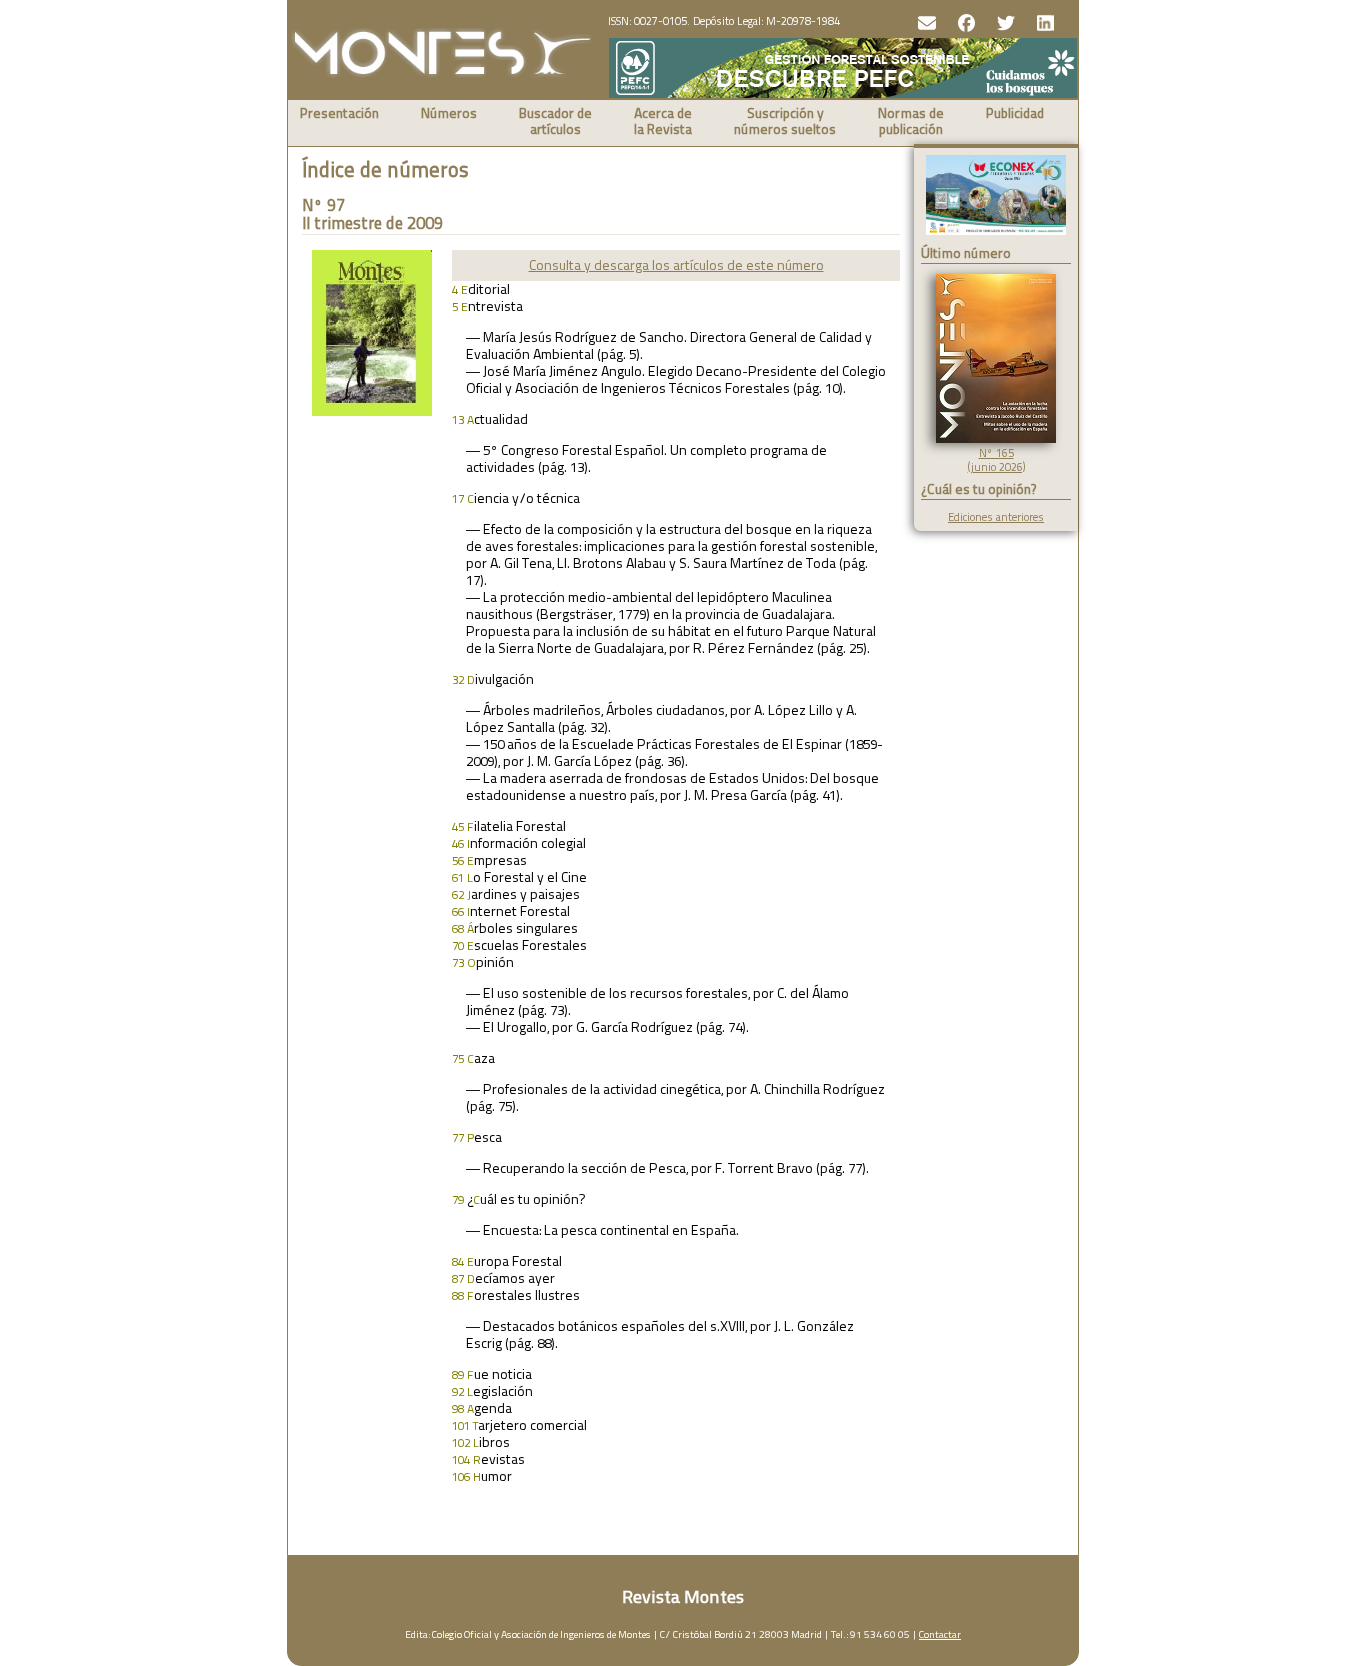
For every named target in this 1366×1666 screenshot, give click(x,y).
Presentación (339, 114)
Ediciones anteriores (996, 517)
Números (449, 114)
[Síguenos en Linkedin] (1043, 21)
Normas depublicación (911, 122)
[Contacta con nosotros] (924, 21)
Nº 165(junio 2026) (996, 460)
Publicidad (1015, 114)
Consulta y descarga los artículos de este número (676, 265)
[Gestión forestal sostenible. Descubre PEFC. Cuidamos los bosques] (843, 93)
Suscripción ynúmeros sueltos (785, 122)
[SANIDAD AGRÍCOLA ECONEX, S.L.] (996, 196)
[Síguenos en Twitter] (1003, 21)
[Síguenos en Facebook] (964, 21)
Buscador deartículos (555, 122)
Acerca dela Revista (663, 122)
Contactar (940, 1634)
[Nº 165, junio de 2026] (996, 439)
